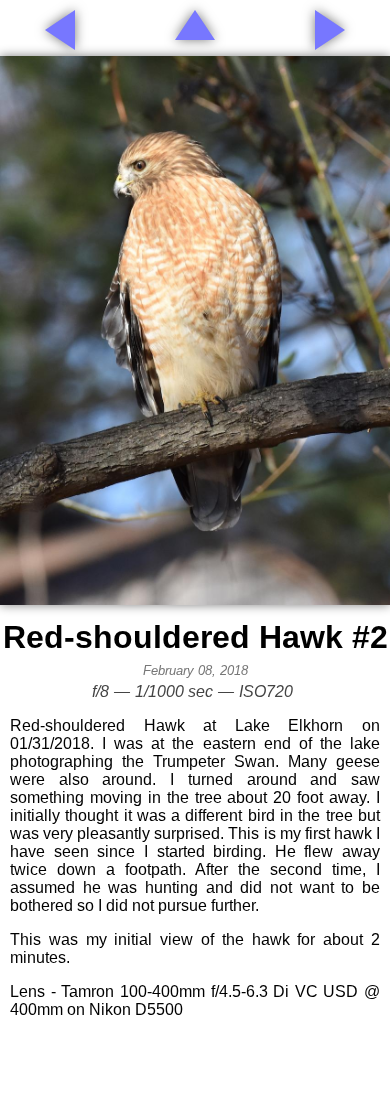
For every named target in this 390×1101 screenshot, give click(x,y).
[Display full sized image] (195, 330)
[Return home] (195, 25)
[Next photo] (330, 30)
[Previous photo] (60, 30)
